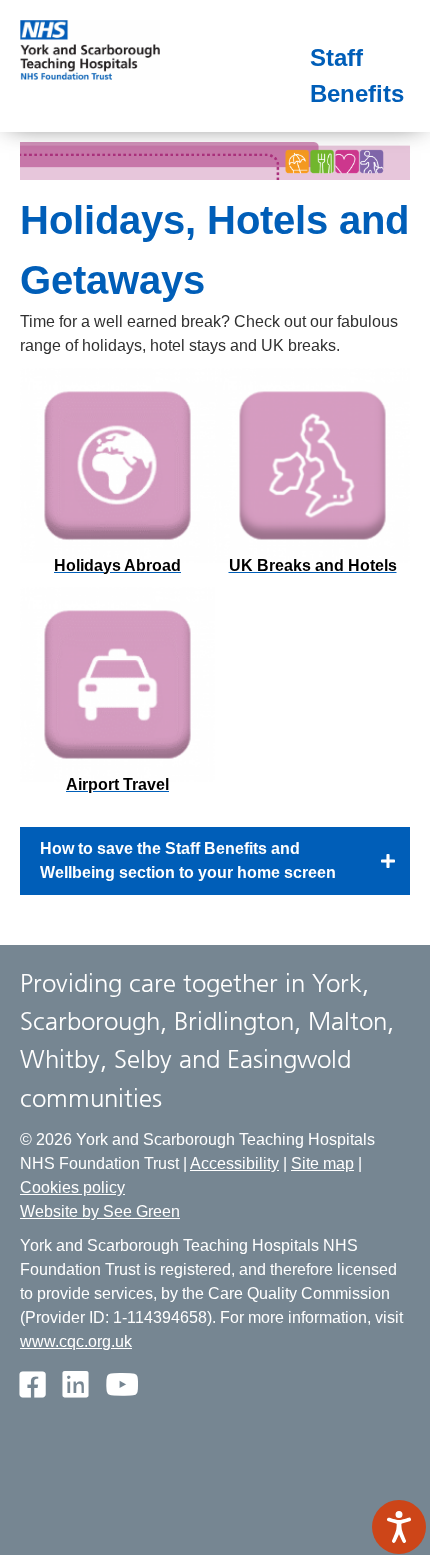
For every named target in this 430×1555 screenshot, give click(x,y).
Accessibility (234, 1163)
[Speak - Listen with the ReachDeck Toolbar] (399, 1527)
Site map (322, 1163)
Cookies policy (72, 1187)
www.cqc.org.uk (76, 1341)
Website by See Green (100, 1211)
